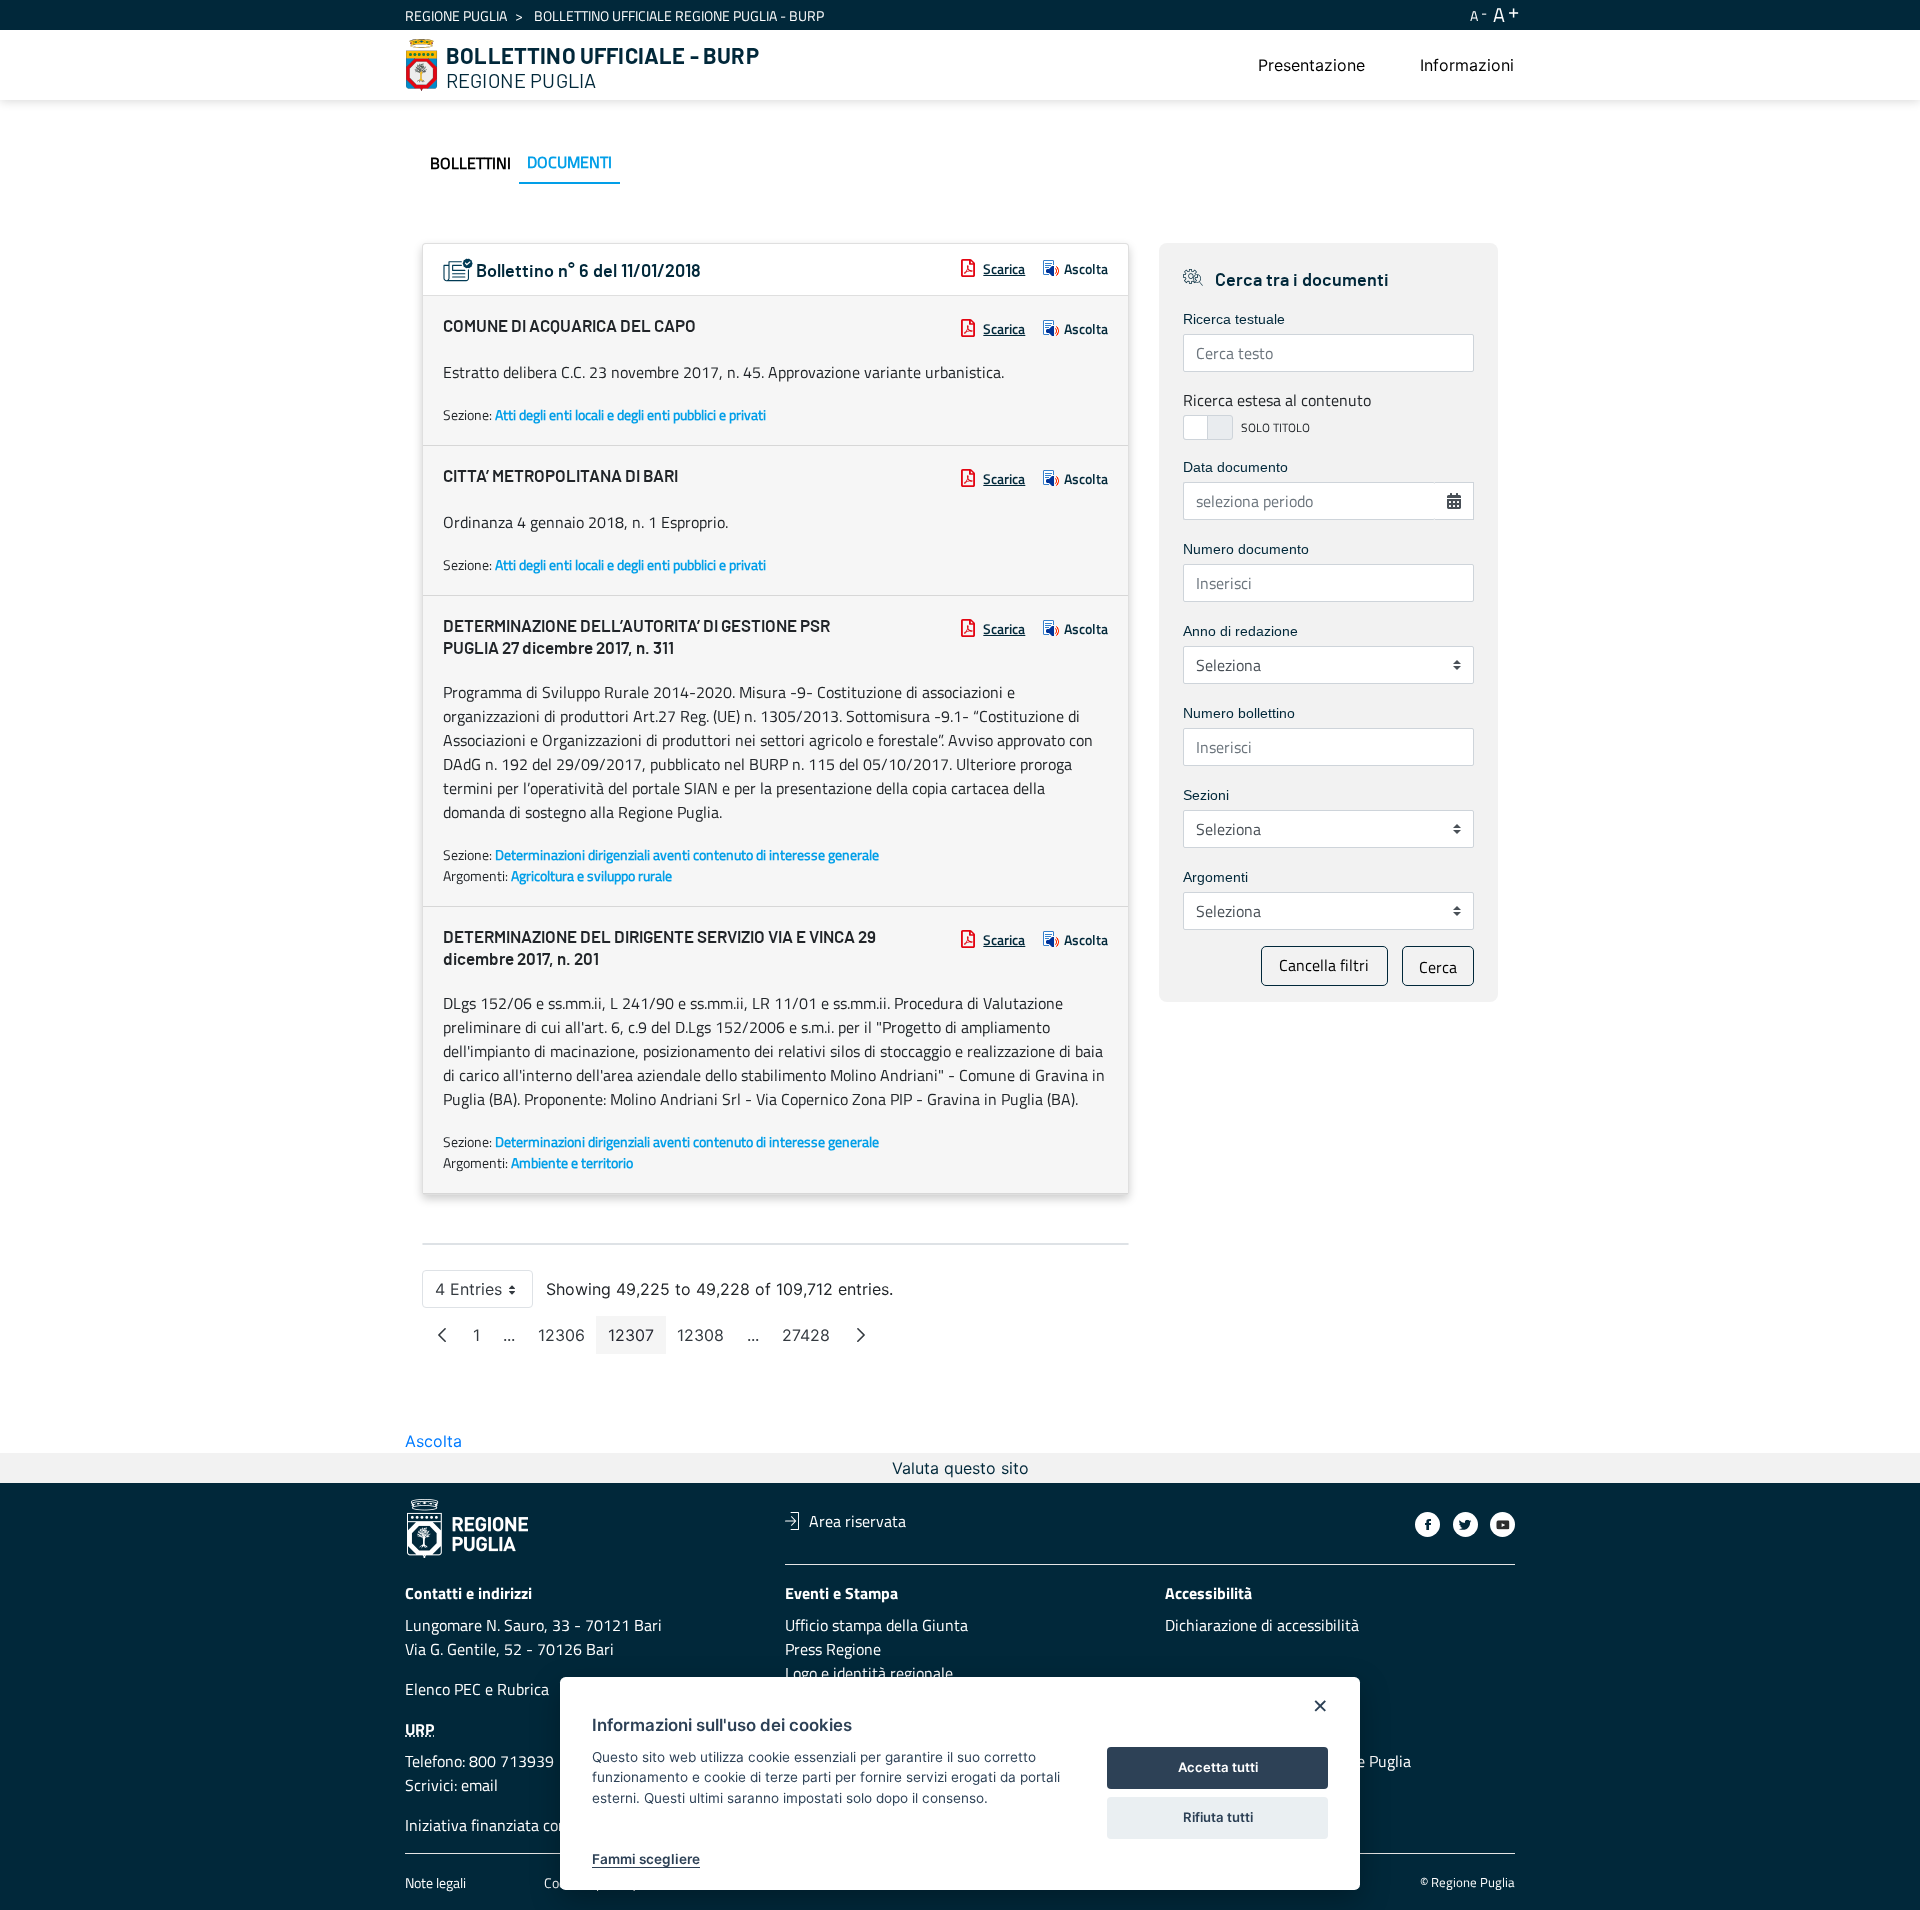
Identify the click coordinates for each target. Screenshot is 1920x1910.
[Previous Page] (442, 1335)
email (479, 1785)
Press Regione (833, 1649)
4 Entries (484, 1293)
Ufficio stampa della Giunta (876, 1625)
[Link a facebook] (1427, 1524)
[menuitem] (1311, 65)
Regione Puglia (456, 15)
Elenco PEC (443, 1689)
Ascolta (1086, 268)
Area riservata (857, 1521)
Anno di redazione (1240, 631)
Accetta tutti (1218, 1767)
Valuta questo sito (960, 1468)
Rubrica (523, 1689)
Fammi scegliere (646, 1859)
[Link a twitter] (1465, 1524)
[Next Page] (861, 1335)
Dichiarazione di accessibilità (1262, 1625)
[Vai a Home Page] (422, 65)
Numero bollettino (1239, 713)
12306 (567, 1339)
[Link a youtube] (1502, 1524)
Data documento (1235, 467)
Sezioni (1206, 795)
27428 (812, 1339)
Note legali (435, 1882)
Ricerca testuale (1234, 319)
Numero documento (1246, 549)
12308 (706, 1339)
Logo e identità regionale (869, 1673)
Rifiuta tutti (1218, 1817)
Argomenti (1215, 877)
